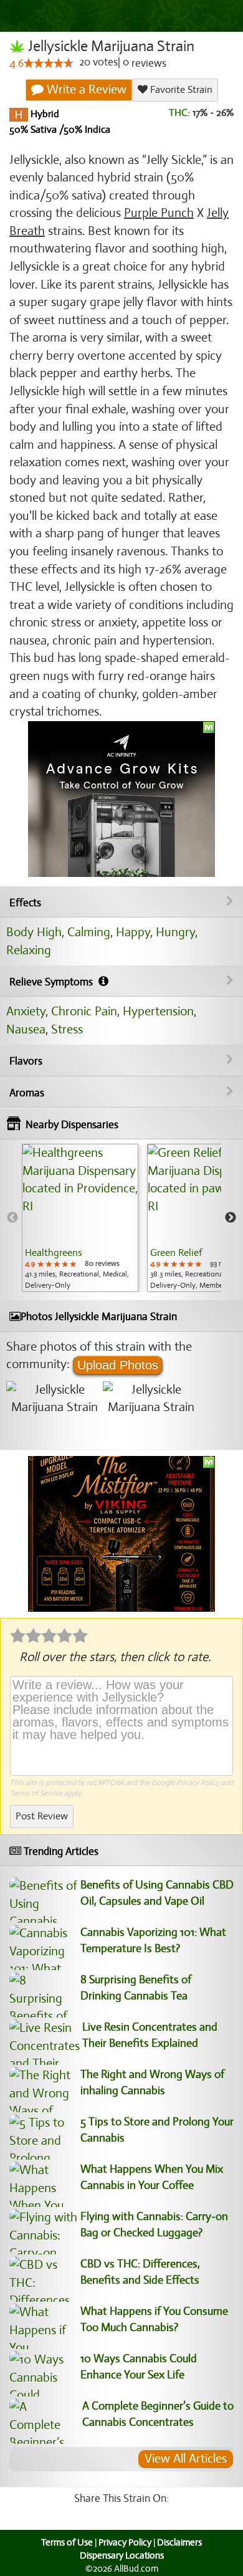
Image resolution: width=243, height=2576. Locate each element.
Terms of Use (67, 2542)
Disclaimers (179, 2542)
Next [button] (231, 1218)
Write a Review (85, 89)
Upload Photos (118, 1365)
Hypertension (158, 1011)
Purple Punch (159, 213)
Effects (25, 903)
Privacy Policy (198, 1783)
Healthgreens (54, 1253)
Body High (34, 932)
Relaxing (29, 950)
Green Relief (176, 1253)
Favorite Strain (180, 90)
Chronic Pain (84, 1011)
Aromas (27, 1093)
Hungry (175, 932)
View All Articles (186, 2459)
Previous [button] (12, 1218)
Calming (89, 932)
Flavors (26, 1061)
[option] (80, 1218)
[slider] (49, 63)
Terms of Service (36, 1793)
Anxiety (26, 1011)
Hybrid (44, 114)
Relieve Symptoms (52, 982)
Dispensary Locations (122, 2555)
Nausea (26, 1029)
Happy (133, 932)
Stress (67, 1029)
